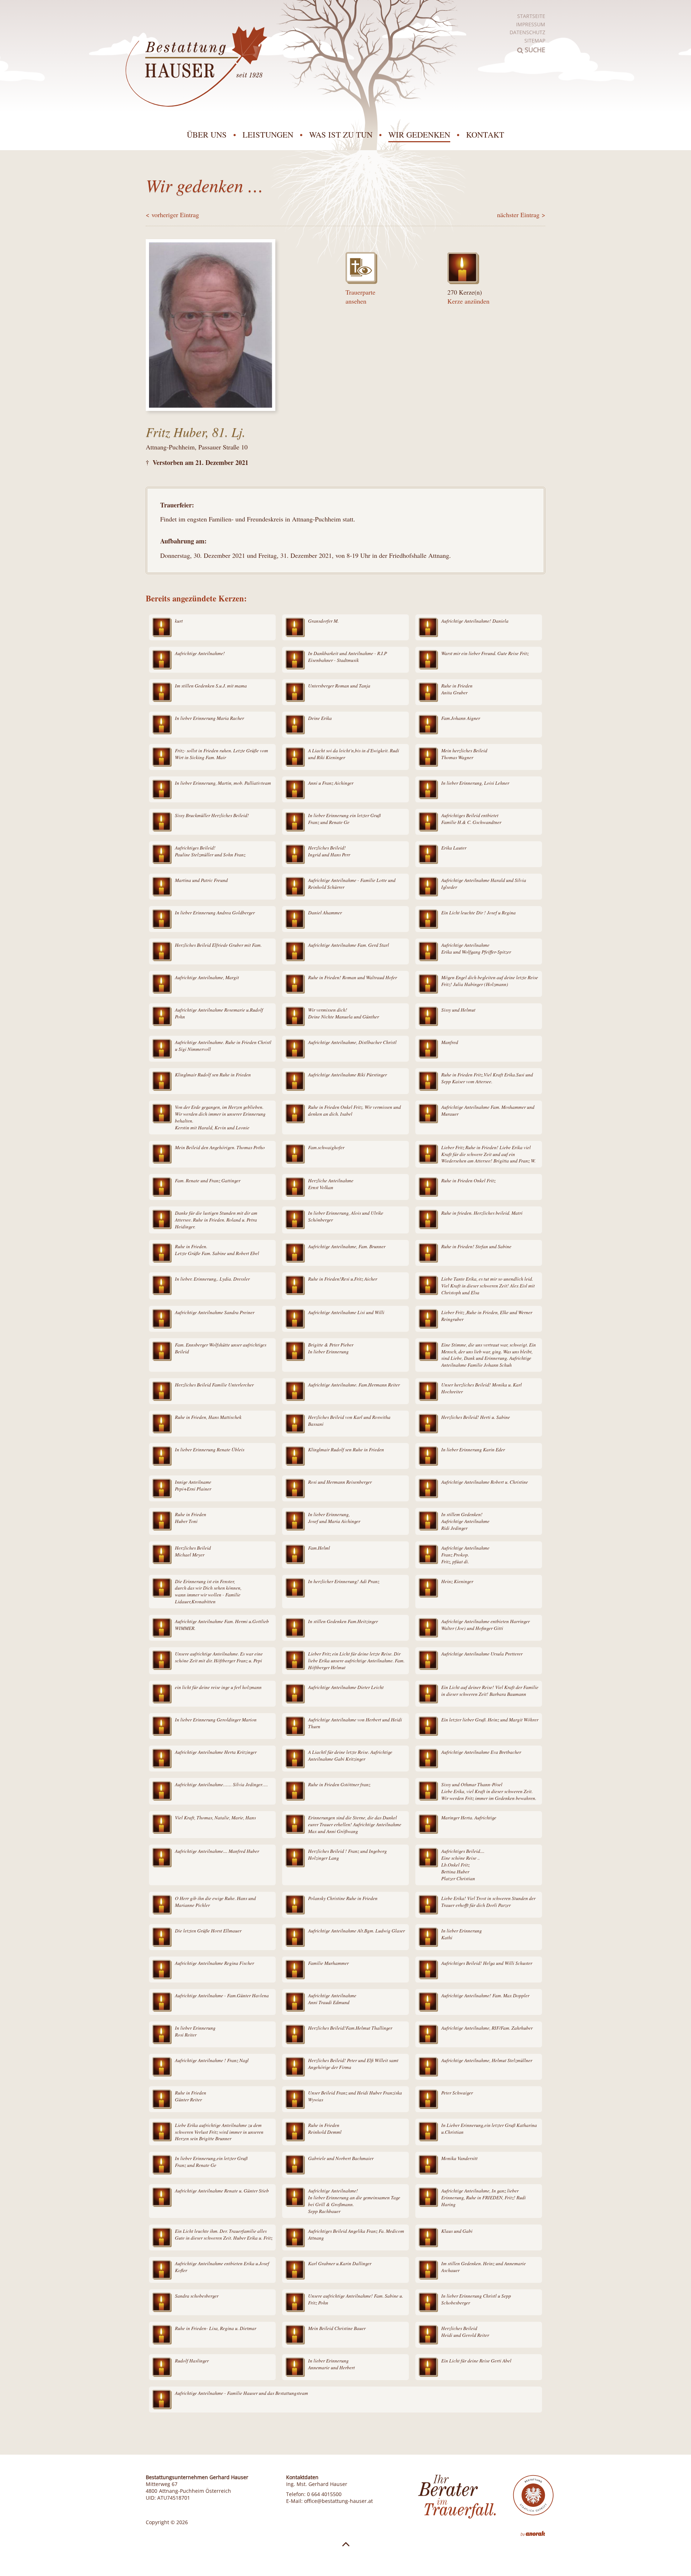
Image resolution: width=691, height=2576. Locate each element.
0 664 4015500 (324, 2494)
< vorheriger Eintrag (172, 215)
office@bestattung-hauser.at (338, 2501)
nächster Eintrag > (521, 215)
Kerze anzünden (468, 301)
